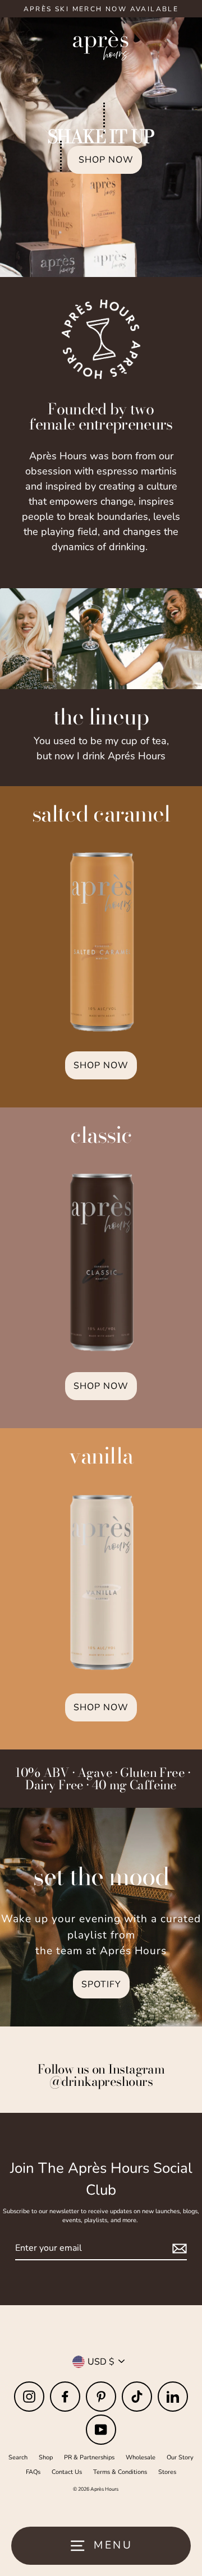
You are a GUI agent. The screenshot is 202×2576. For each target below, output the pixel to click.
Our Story (180, 2457)
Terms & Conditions (120, 2472)
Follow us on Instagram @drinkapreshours (101, 2075)
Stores (167, 2472)
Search (18, 2457)
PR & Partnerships (89, 2457)
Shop (46, 2457)
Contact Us (67, 2472)
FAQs (33, 2472)
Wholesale (141, 2457)
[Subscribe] (178, 2249)
